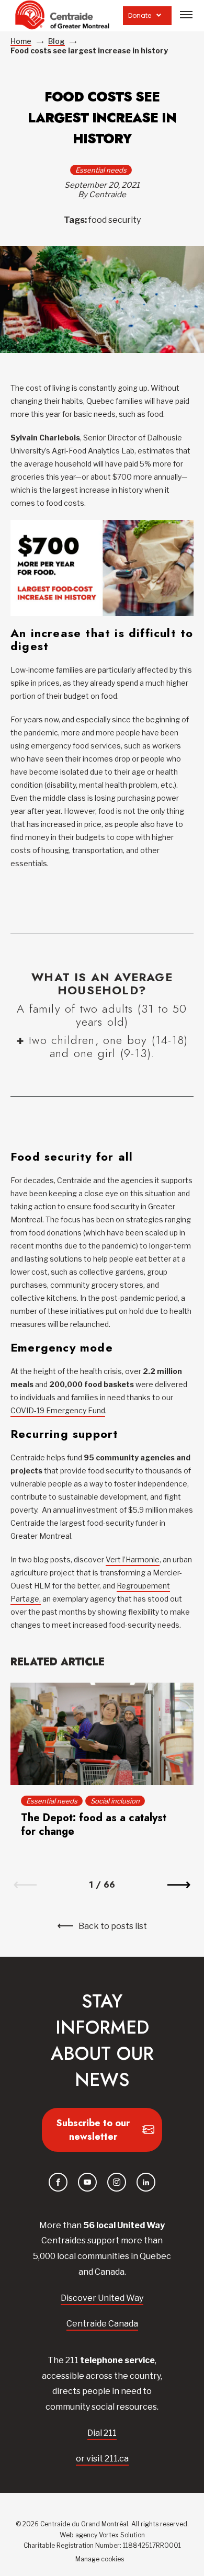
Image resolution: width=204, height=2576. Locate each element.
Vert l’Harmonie (133, 1559)
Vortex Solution (122, 2535)
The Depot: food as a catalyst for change (94, 1825)
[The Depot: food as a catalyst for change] (102, 1734)
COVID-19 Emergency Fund (58, 1410)
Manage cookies (100, 2560)
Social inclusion (115, 1801)
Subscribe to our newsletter (93, 2130)
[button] (186, 15)
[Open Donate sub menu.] (159, 15)
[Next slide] (179, 1885)
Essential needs (101, 170)
